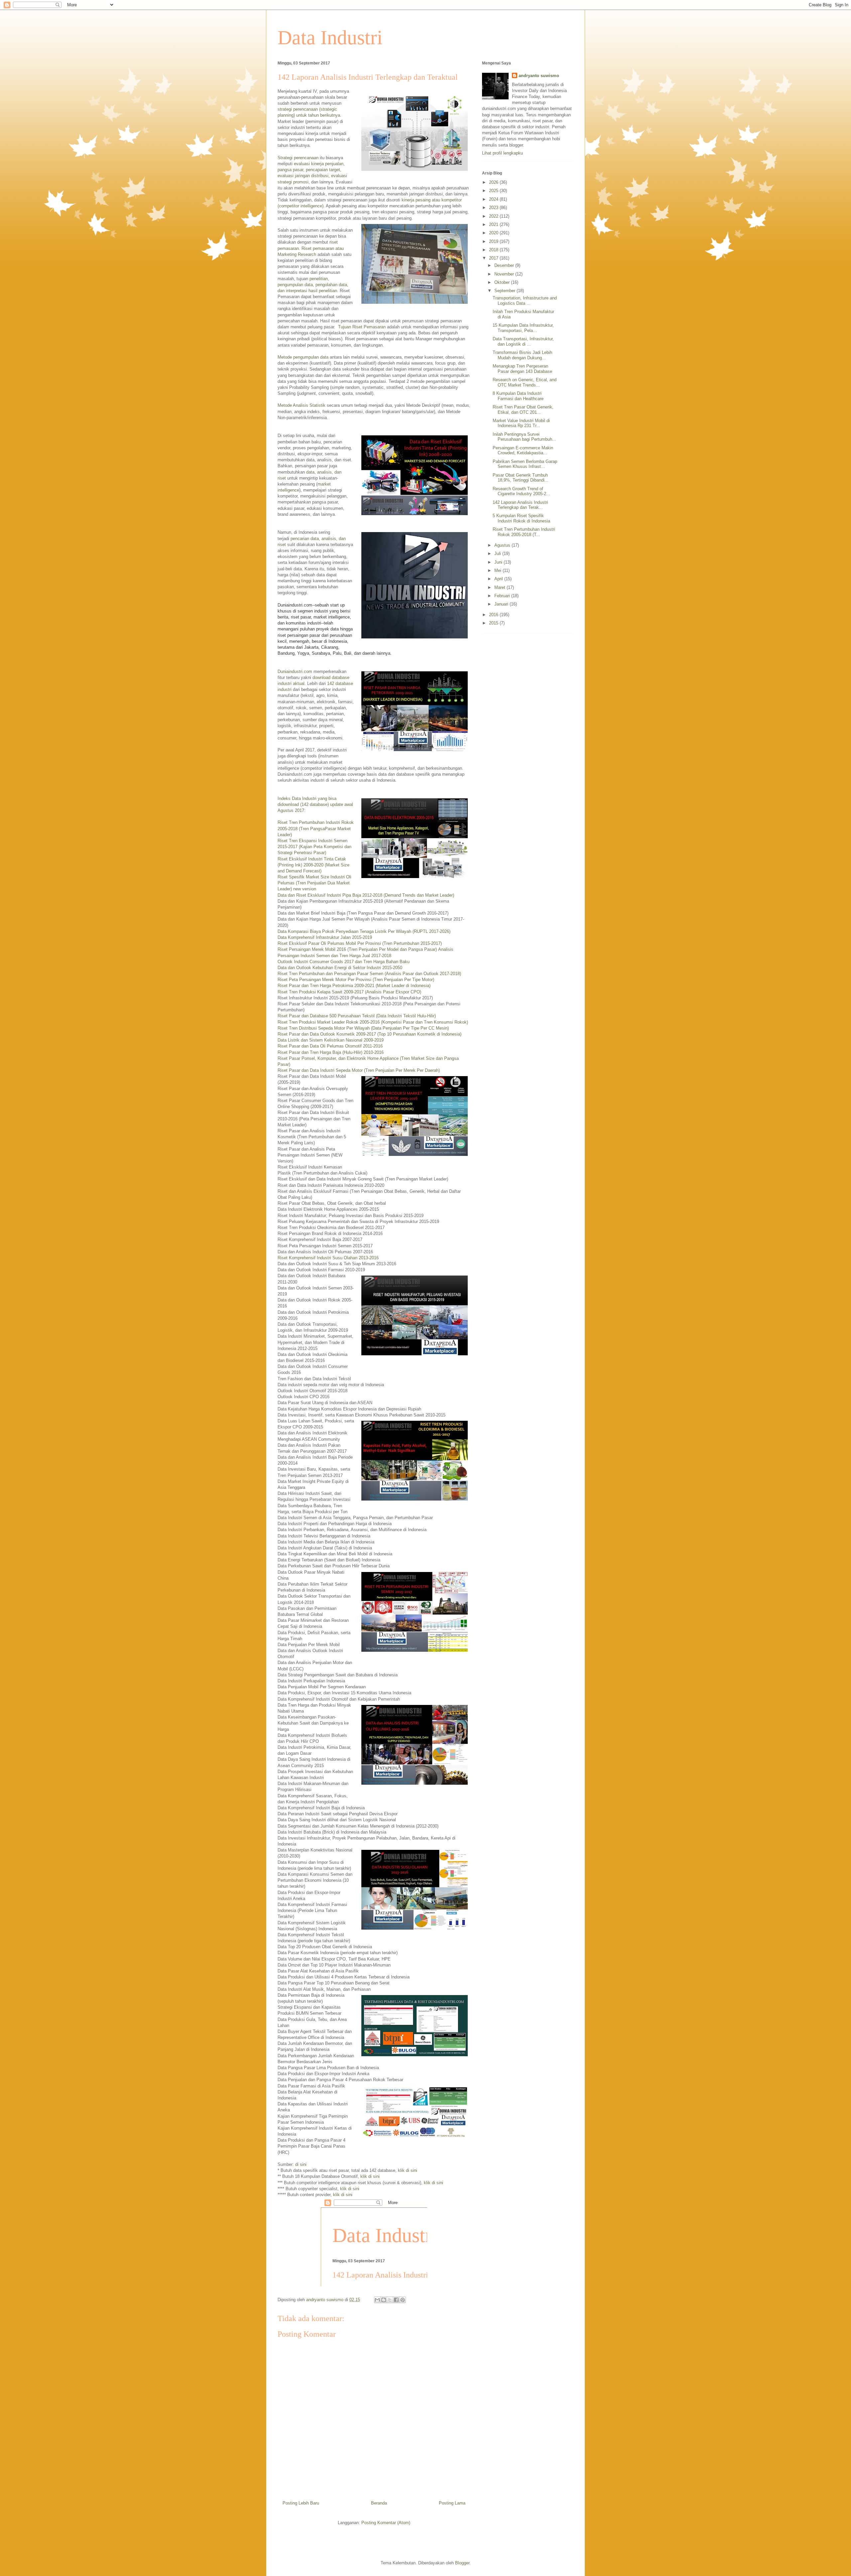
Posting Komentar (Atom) (386, 2523)
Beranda (379, 2503)
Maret (500, 587)
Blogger (462, 2563)
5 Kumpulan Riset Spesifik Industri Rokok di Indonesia (521, 518)
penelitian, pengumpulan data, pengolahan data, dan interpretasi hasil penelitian (313, 285)
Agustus (503, 545)
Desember (505, 265)
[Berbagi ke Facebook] (396, 2300)
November (505, 274)
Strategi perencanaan (298, 158)
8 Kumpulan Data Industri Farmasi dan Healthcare (518, 396)
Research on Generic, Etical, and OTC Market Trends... (525, 382)
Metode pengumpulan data (303, 357)
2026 (494, 182)
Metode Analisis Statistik (302, 405)
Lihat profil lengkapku (502, 153)
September (505, 291)
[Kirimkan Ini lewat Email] (377, 2300)
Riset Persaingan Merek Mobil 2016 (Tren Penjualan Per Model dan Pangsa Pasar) (357, 949)
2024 (494, 199)
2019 (494, 241)
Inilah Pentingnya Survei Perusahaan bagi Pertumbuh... (524, 437)
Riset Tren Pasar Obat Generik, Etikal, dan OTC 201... (523, 410)
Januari (502, 604)
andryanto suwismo (539, 76)
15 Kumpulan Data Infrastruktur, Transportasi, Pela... (523, 328)
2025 (494, 191)
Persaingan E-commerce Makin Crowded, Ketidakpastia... (523, 450)
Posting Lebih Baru (301, 2503)
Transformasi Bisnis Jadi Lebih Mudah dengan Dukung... (522, 355)
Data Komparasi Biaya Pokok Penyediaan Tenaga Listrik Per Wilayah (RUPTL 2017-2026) (364, 931)
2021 (494, 224)
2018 (494, 250)
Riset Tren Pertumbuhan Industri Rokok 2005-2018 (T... (524, 532)
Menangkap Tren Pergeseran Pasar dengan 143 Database (522, 369)
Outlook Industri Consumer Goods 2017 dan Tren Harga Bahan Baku (344, 962)
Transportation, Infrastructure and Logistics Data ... (525, 301)
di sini (301, 2164)
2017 (494, 258)
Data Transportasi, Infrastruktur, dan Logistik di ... (523, 341)
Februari (503, 596)
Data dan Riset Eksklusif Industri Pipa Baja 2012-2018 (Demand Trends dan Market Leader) (366, 895)
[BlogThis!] (384, 2300)
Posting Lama (452, 2503)
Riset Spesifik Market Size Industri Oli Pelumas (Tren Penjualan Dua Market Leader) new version (314, 883)
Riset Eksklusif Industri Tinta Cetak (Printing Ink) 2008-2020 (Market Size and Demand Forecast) (313, 865)
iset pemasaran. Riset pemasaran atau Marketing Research (311, 248)
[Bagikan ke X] (390, 2300)
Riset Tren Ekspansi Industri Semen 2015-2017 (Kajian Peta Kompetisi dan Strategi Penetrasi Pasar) (314, 847)
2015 (494, 623)
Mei (498, 570)
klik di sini (408, 2170)
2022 (494, 216)
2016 (494, 615)
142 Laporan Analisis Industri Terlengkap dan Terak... (520, 505)
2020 (494, 233)
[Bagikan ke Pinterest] (403, 2300)
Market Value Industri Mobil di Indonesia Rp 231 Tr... (521, 423)
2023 (494, 208)
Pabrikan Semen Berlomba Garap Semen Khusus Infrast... (525, 464)
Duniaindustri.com (295, 672)
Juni (499, 562)
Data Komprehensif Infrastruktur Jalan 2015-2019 (325, 937)
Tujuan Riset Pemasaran (362, 327)
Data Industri (330, 38)
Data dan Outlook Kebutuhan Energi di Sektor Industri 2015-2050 (340, 968)
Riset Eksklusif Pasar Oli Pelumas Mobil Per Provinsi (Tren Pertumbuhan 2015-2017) (360, 943)
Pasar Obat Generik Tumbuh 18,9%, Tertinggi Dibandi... (521, 478)
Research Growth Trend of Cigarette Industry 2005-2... (521, 491)
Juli (498, 554)
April (499, 579)
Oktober (503, 282)
